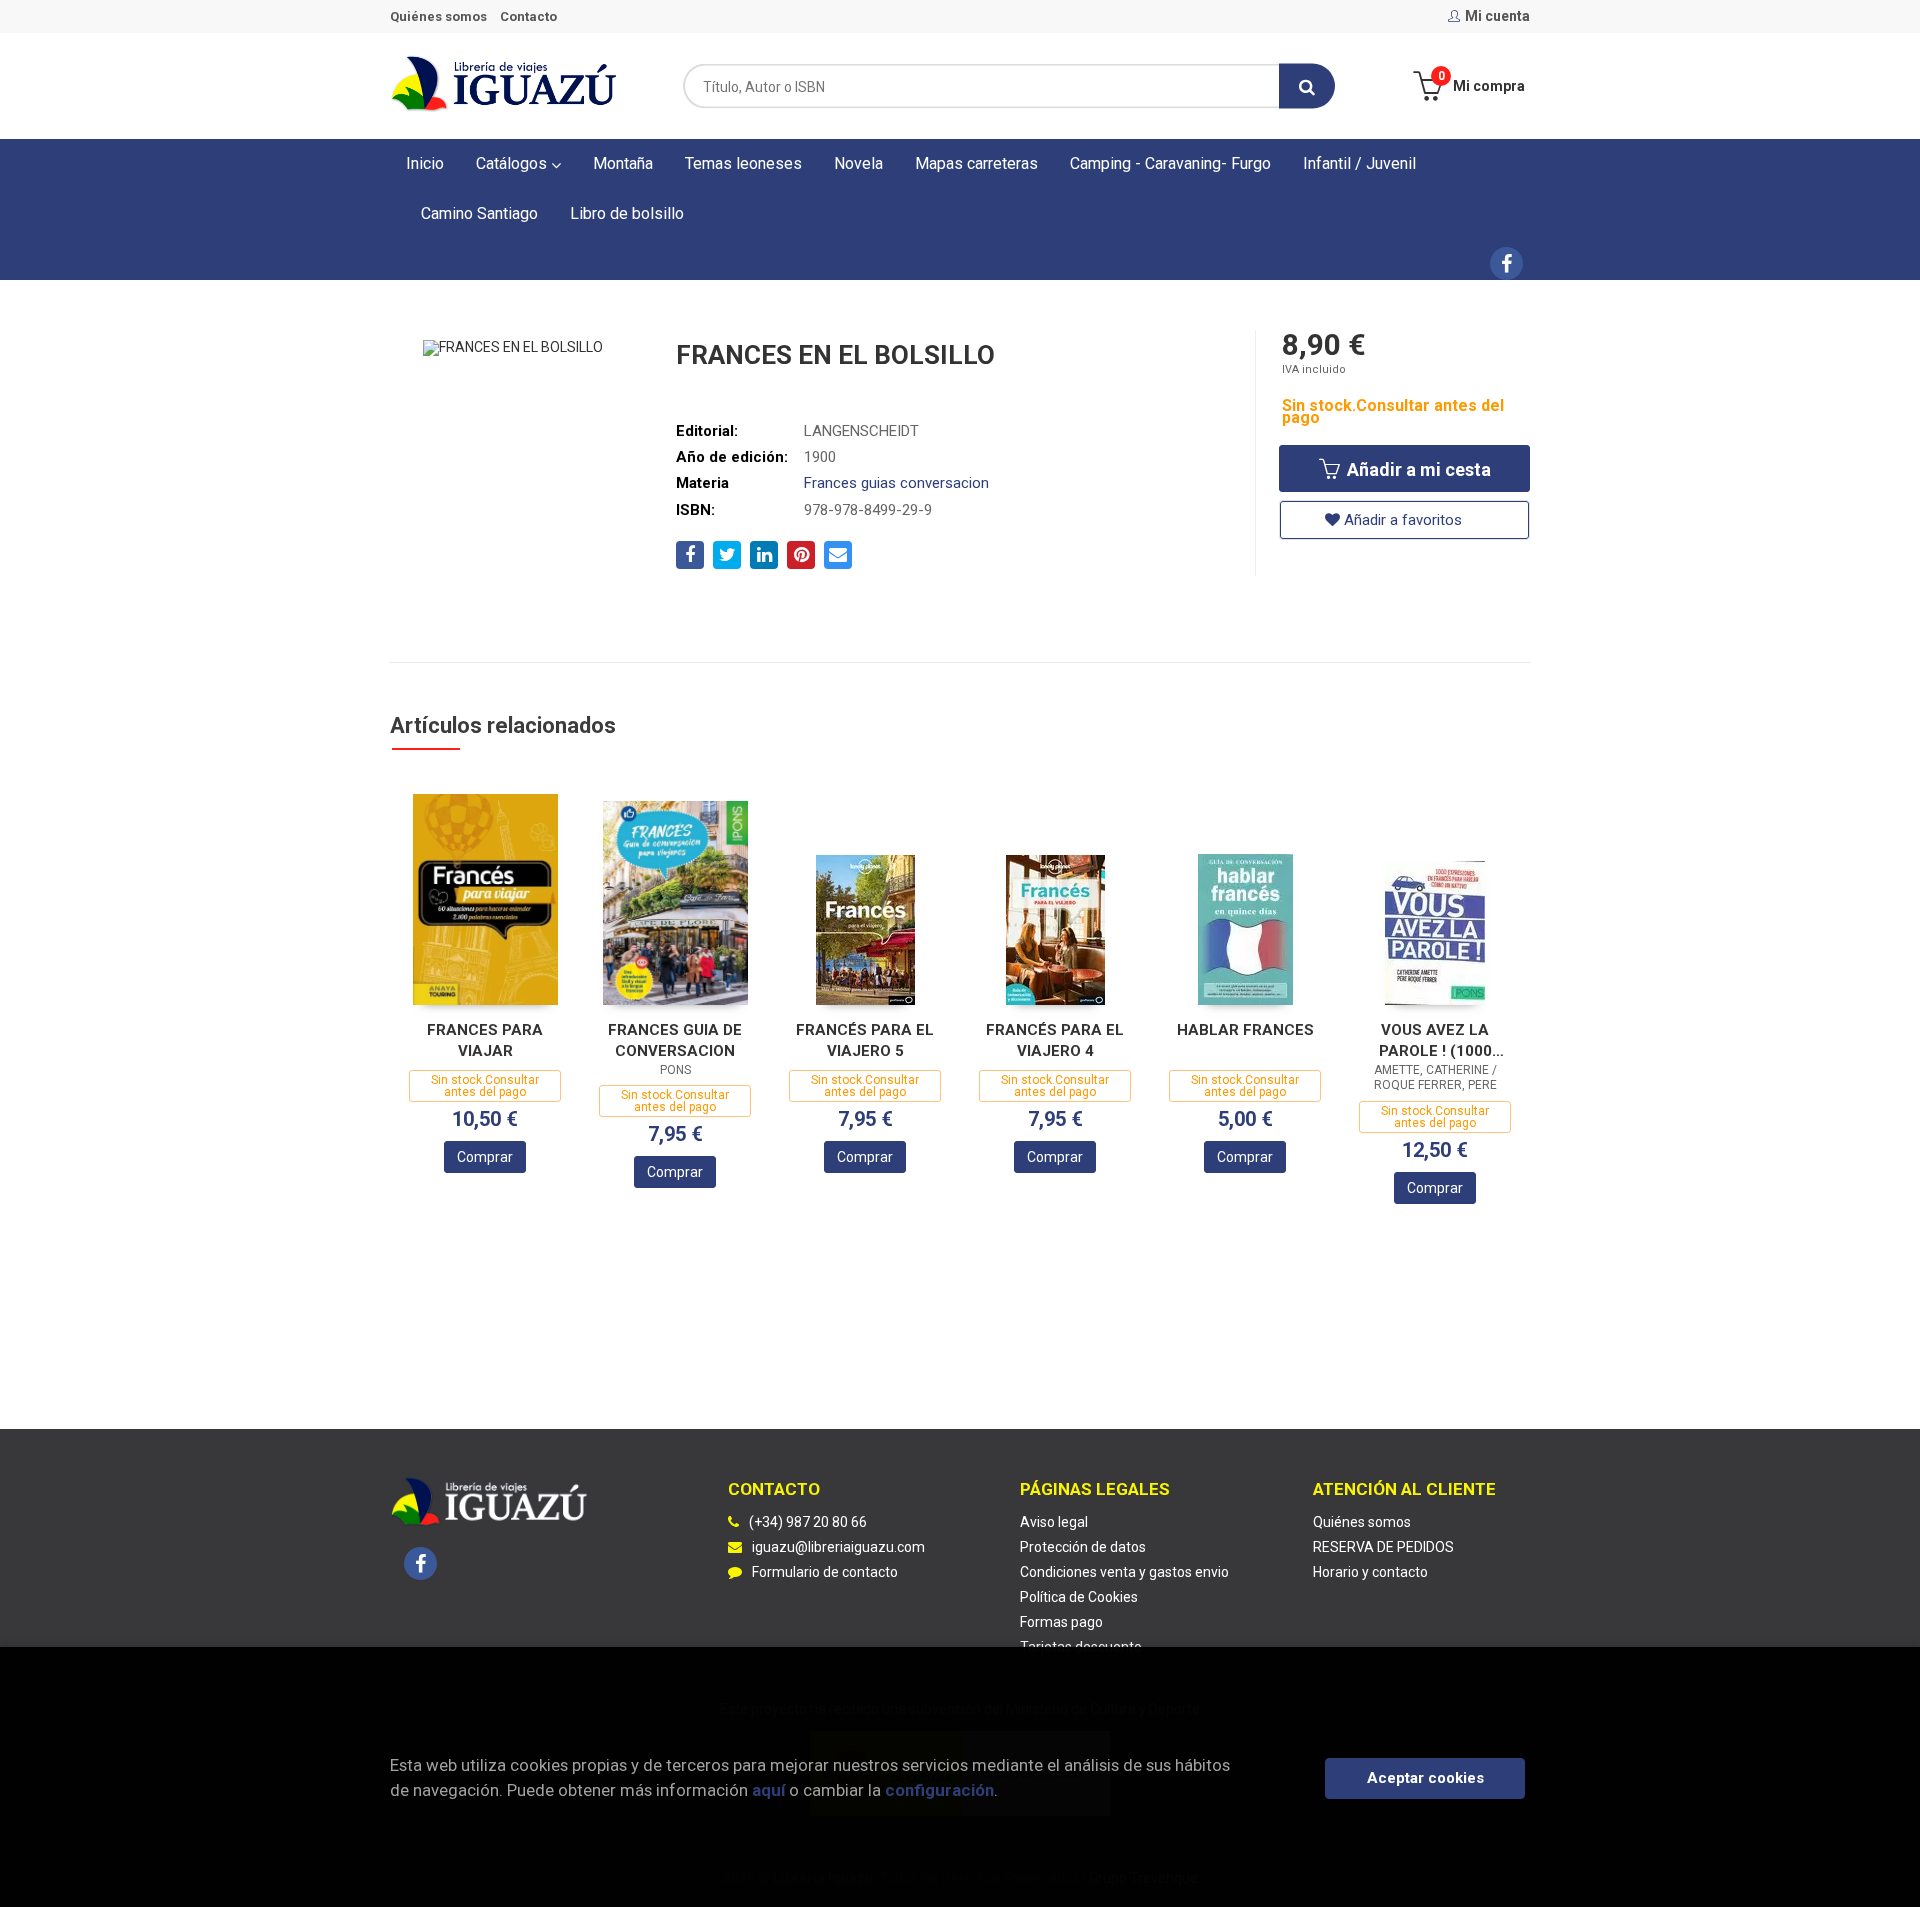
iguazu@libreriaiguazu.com (838, 1547)
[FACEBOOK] (1506, 263)
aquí (768, 1790)
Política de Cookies (1079, 1597)
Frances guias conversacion (896, 483)
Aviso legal (1054, 1522)
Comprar (485, 1157)
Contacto (528, 16)
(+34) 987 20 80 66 (808, 1522)
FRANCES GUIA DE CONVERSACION (675, 1040)
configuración (939, 1790)
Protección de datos (1083, 1547)
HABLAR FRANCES (1245, 1030)
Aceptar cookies (1425, 1778)
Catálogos (513, 163)
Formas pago (1061, 1622)
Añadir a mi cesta (1417, 469)
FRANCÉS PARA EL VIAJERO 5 (865, 1040)
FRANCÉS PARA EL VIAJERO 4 (1055, 1040)
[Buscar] (1307, 86)
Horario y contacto (1370, 1572)
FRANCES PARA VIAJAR (485, 1040)
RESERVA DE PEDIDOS (1383, 1547)
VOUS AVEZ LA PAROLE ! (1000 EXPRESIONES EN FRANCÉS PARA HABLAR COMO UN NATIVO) (1435, 1040)
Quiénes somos (438, 16)
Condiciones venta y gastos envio (1124, 1572)
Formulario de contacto (825, 1572)
